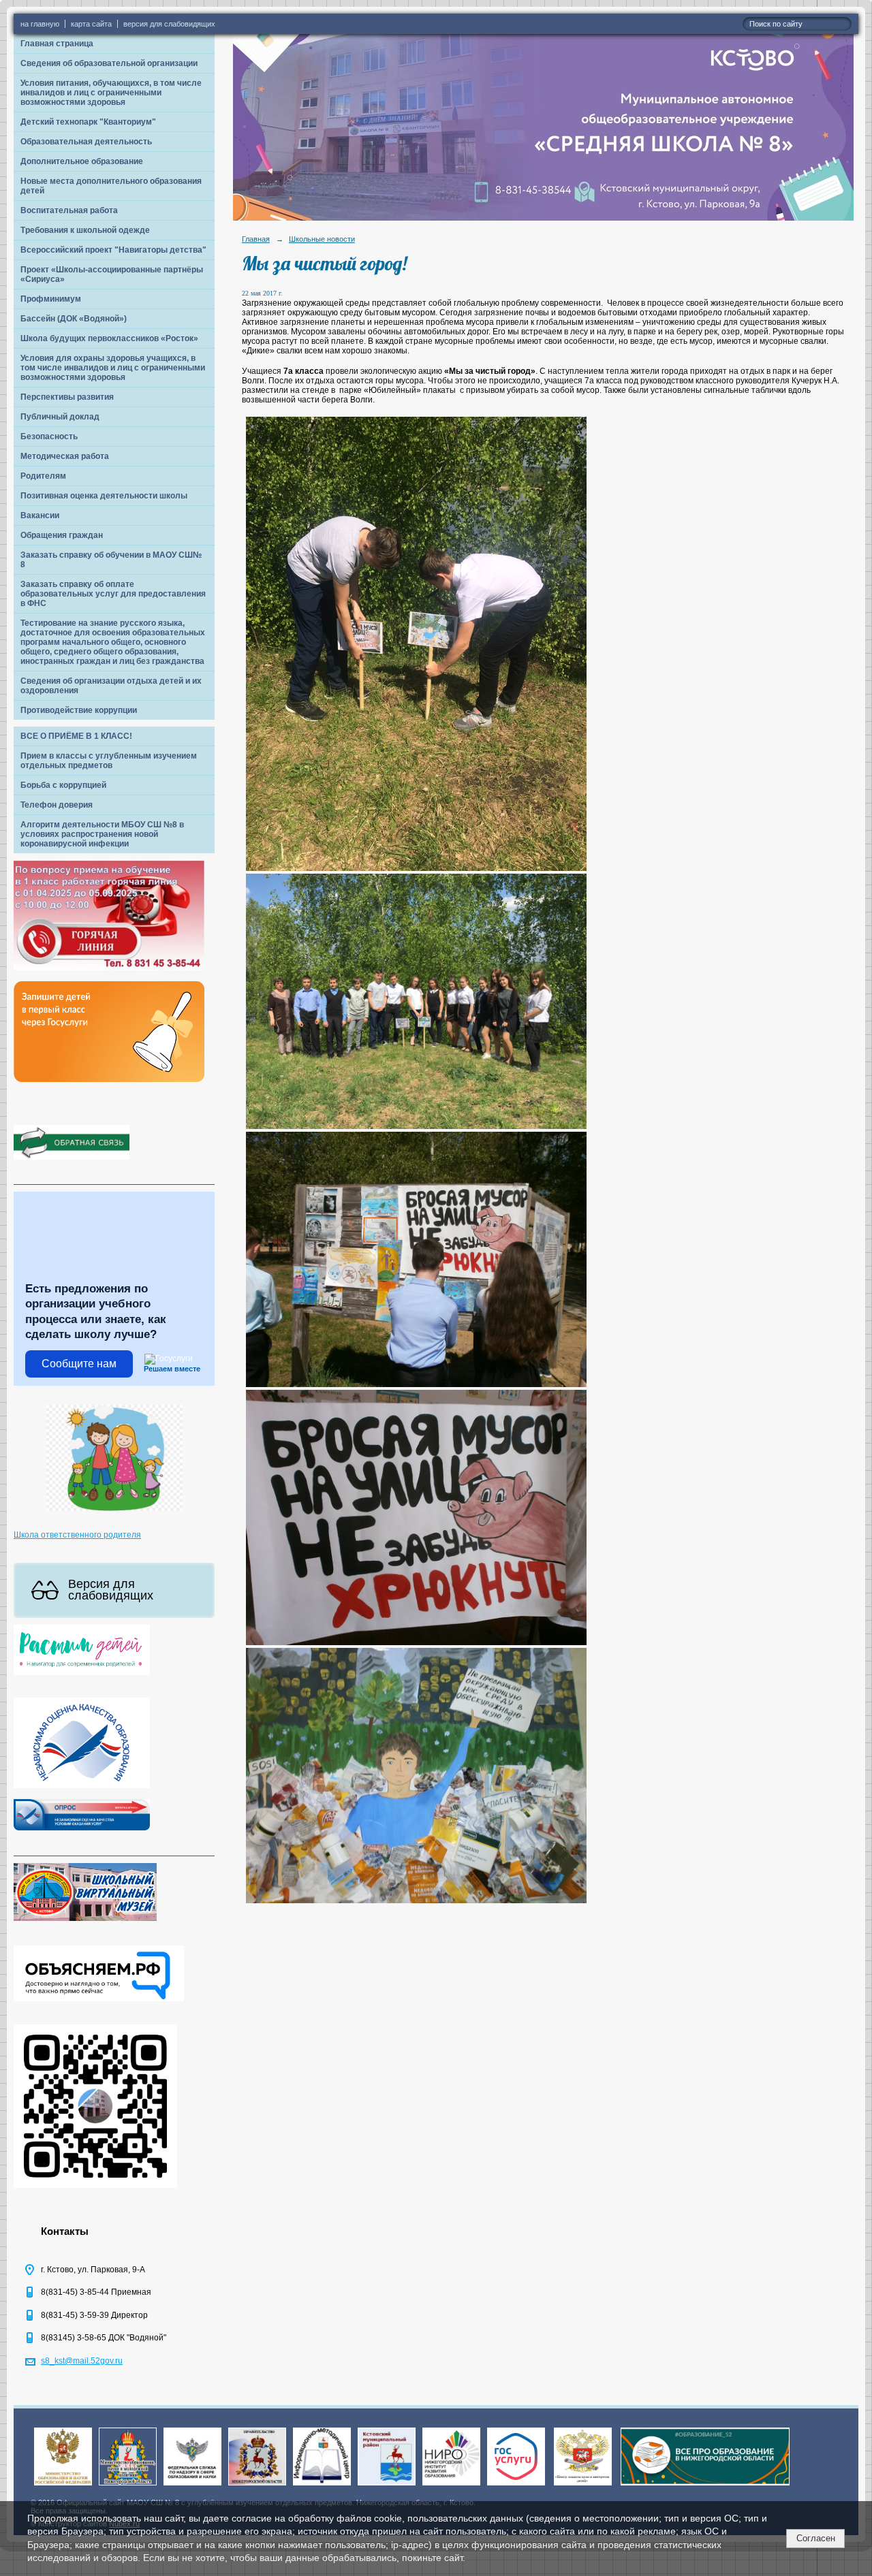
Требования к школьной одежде (85, 230)
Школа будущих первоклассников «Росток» (109, 338)
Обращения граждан (62, 535)
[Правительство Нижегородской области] (257, 2486)
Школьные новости (322, 239)
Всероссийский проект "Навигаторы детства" (113, 250)
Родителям (43, 476)
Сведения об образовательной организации (109, 63)
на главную (40, 24)
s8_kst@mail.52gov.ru (82, 2361)
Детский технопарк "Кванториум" (88, 122)
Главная (256, 239)
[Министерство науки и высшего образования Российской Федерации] (63, 2486)
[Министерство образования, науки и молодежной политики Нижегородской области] (128, 2486)
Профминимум (51, 299)
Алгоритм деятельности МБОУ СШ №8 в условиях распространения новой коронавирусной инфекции (102, 834)
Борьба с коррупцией (63, 785)
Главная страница (57, 44)
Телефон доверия (57, 805)
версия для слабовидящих (169, 24)
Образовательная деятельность (86, 142)
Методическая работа (65, 456)
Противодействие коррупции (79, 710)
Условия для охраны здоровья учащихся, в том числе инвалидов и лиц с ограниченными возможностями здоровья (113, 368)
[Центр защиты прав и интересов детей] (583, 2486)
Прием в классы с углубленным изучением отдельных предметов (109, 761)
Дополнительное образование (82, 161)
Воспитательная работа (69, 210)
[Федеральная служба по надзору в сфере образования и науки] (192, 2486)
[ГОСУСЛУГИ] (516, 2486)
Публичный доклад (60, 417)
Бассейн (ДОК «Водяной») (74, 319)
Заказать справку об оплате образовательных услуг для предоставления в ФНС (113, 594)
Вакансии (40, 515)
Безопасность (49, 436)
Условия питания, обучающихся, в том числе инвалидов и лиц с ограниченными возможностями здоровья (111, 93)
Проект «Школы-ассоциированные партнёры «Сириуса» (112, 274)
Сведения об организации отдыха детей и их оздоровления (111, 686)
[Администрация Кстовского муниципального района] (387, 2486)
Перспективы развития (67, 397)
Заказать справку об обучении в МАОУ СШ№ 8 (111, 560)
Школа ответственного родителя (77, 1535)
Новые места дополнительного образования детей (111, 186)
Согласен (816, 2538)
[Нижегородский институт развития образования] (451, 2486)
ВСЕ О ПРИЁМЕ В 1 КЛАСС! (76, 736)
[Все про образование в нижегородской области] (705, 2486)
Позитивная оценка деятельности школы (104, 496)
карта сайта (91, 24)
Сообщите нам (79, 1364)
